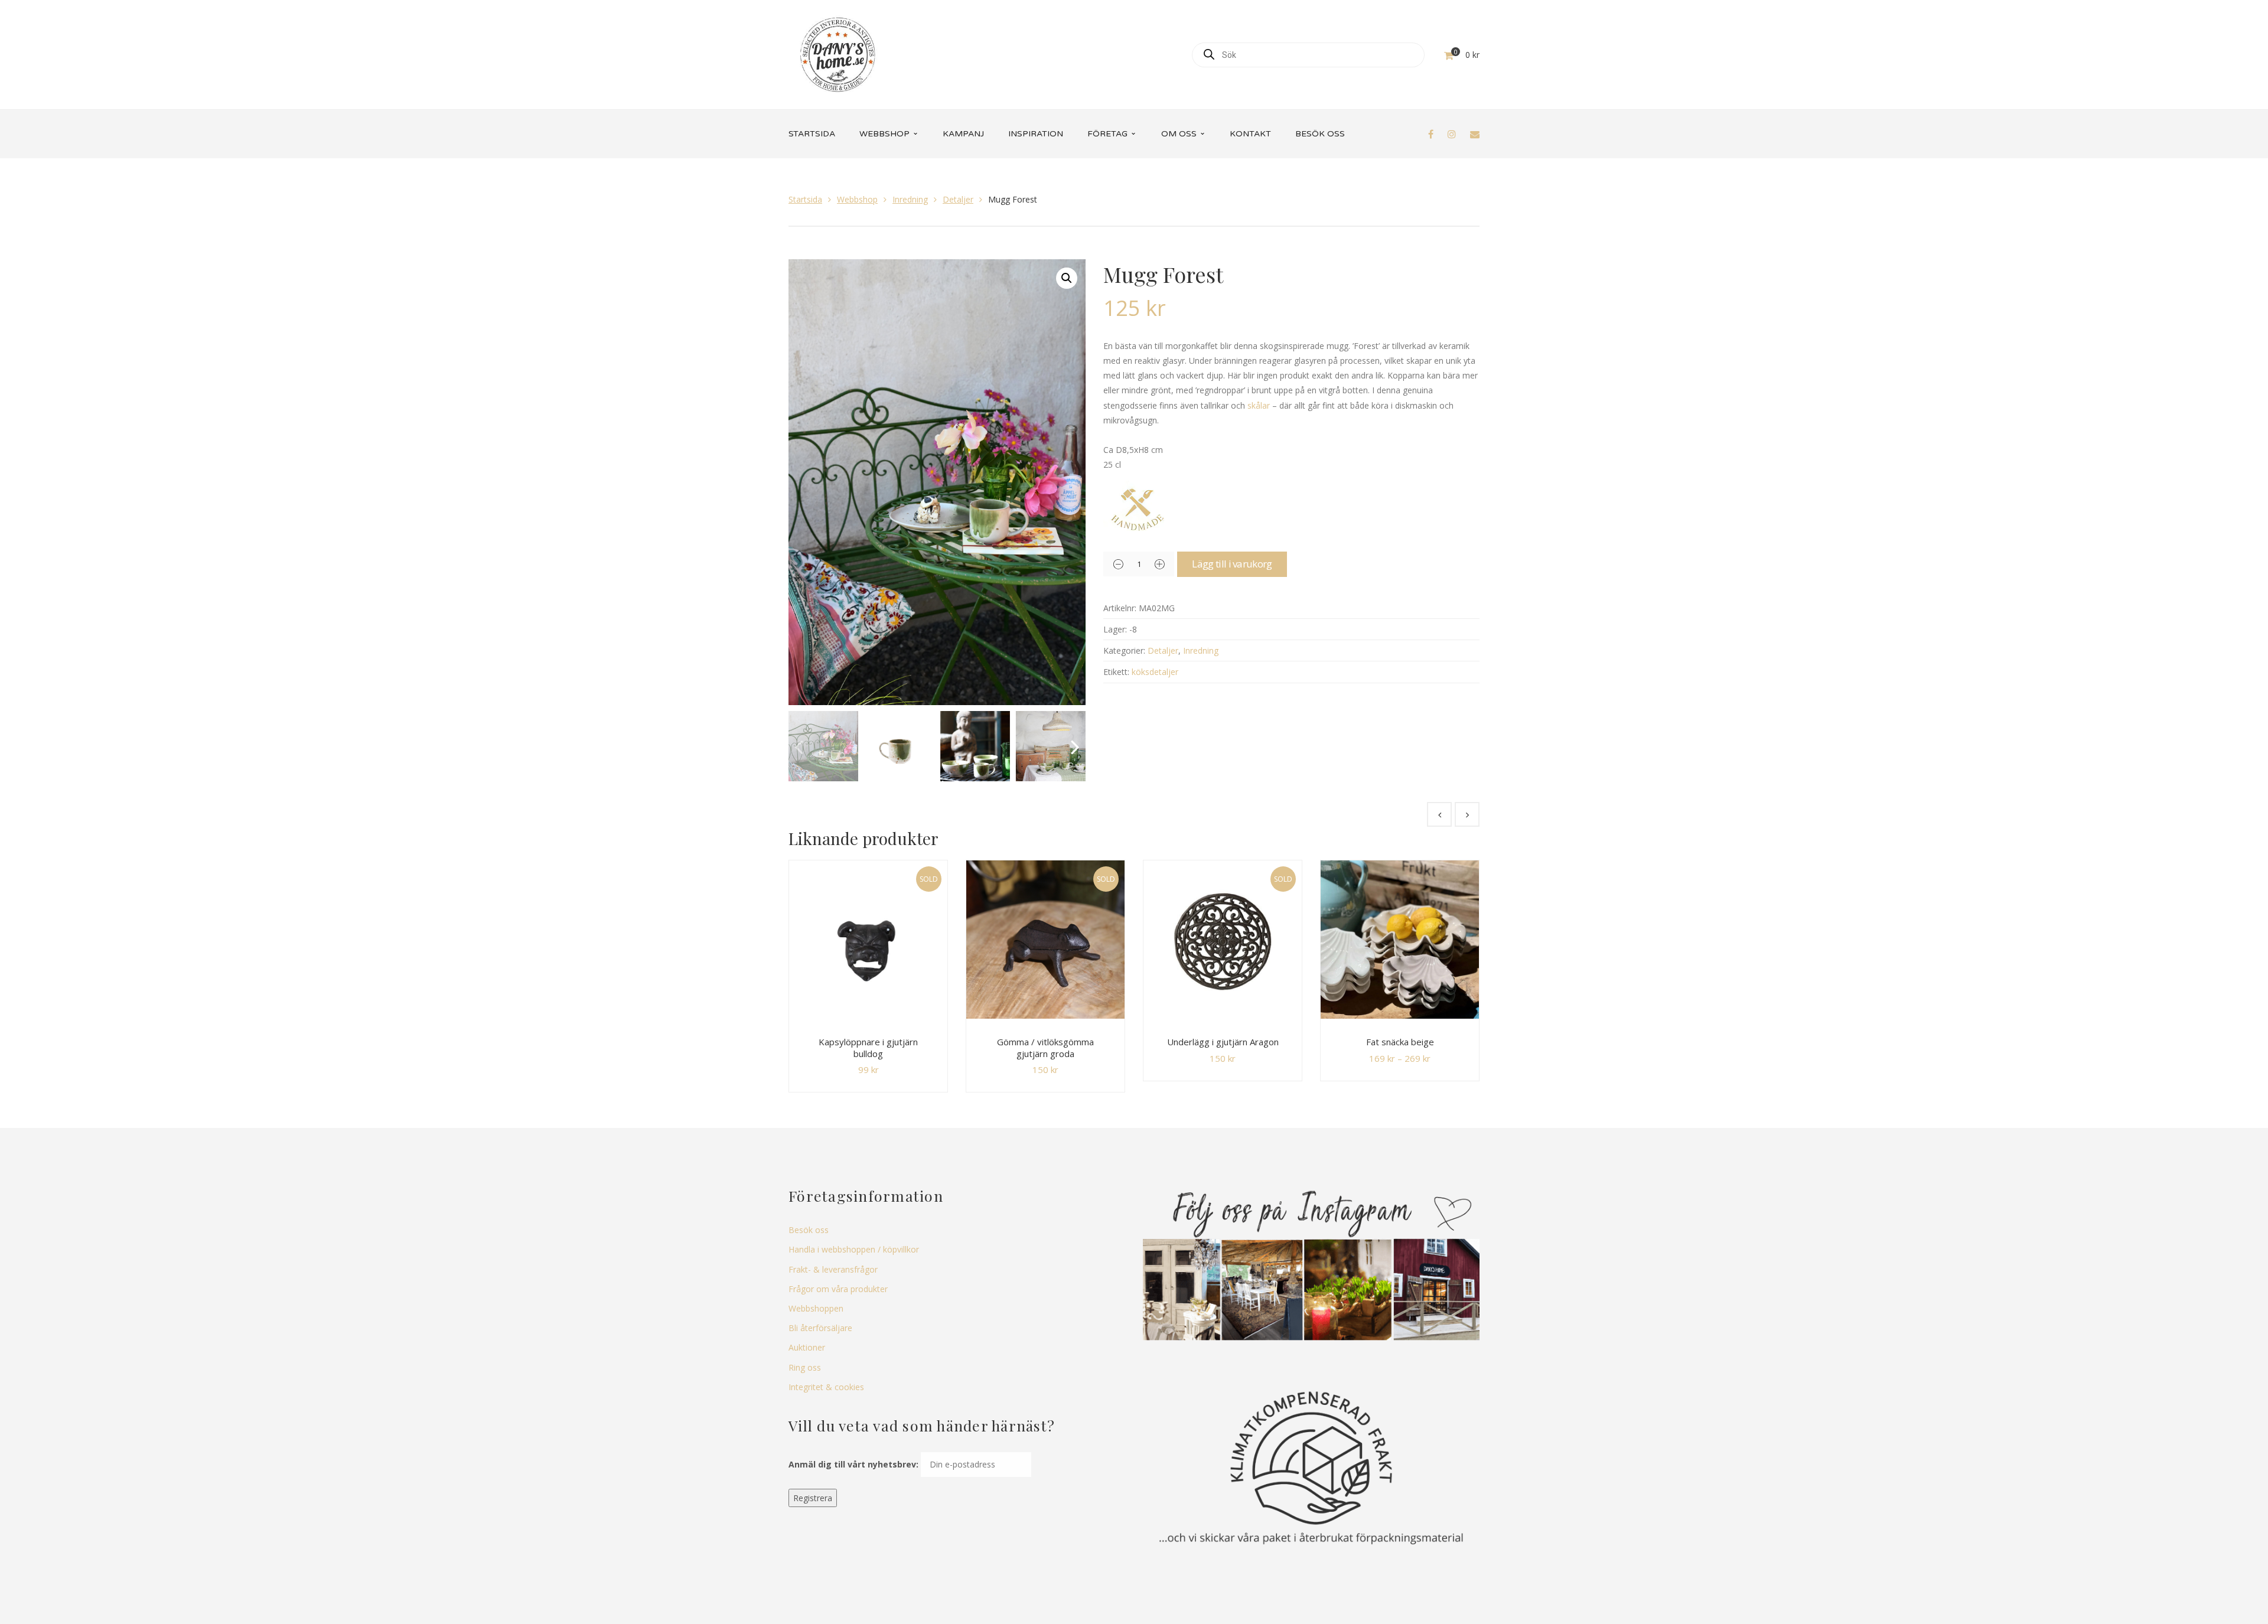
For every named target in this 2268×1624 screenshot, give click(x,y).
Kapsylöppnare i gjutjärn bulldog (868, 1048)
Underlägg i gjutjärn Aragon (1223, 1042)
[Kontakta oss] (1475, 134)
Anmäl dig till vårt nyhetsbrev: (853, 1464)
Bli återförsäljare (820, 1328)
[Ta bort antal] (1118, 564)
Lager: (1115, 629)
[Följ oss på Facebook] (1431, 134)
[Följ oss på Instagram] (1452, 134)
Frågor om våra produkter (838, 1289)
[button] (1067, 278)
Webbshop (857, 199)
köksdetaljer (1155, 672)
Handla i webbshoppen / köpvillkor (854, 1249)
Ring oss (805, 1367)
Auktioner (807, 1347)
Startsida (805, 199)
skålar (1259, 405)
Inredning (910, 199)
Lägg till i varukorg (1232, 564)
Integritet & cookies (826, 1387)
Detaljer (958, 199)
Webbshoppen (816, 1308)
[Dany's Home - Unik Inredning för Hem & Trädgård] (838, 53)
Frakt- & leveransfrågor (833, 1269)
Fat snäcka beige (1400, 1042)
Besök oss (809, 1230)
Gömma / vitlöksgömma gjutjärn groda (1045, 1048)
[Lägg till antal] (1159, 564)
